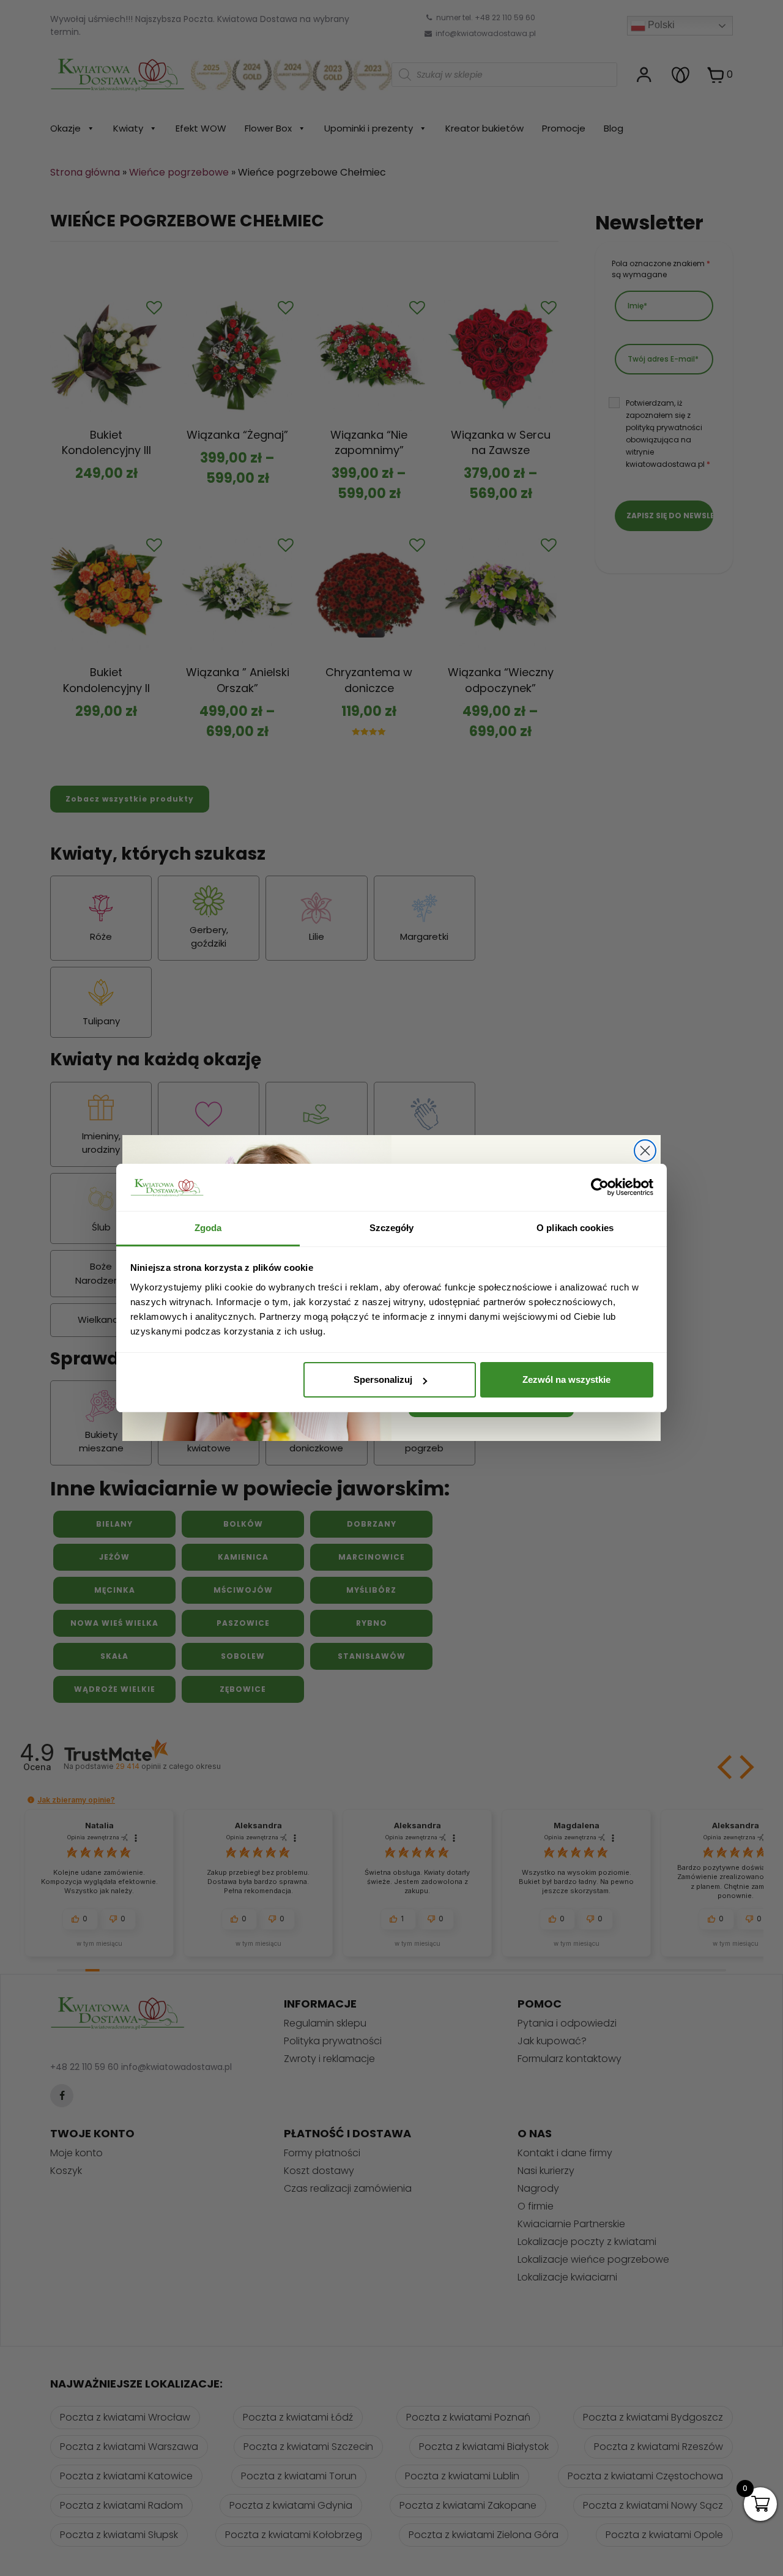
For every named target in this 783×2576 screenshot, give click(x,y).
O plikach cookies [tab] (575, 1228)
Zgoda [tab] (208, 1228)
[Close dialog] (645, 1151)
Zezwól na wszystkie (566, 1379)
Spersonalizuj (383, 1379)
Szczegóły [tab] (392, 1228)
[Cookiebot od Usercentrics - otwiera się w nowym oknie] (600, 1188)
